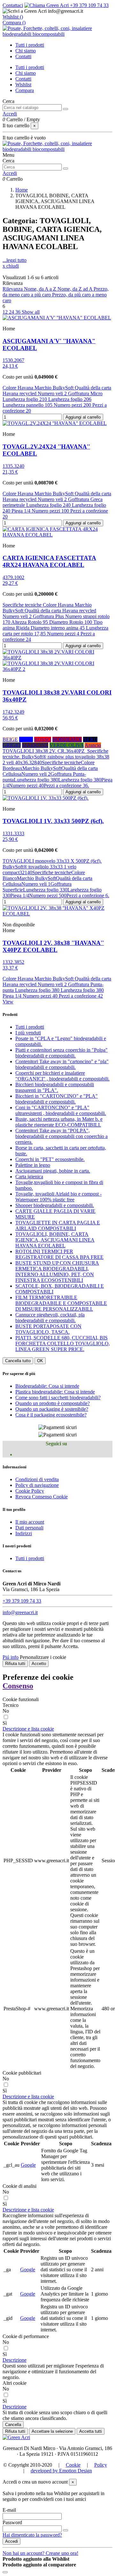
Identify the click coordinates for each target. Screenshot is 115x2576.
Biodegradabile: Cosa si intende (47, 1386)
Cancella (13, 2425)
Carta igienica (29, 1177)
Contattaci (13, 5)
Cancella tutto (18, 1361)
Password (12, 2522)
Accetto (39, 1664)
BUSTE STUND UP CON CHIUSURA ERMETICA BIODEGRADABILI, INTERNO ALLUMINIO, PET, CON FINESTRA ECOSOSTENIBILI (57, 1272)
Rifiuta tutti (15, 1664)
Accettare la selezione (52, 2431)
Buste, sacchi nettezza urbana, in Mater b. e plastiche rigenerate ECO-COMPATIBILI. (59, 1122)
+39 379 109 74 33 (89, 5)
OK (40, 1361)
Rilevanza (13, 289)
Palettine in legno (33, 1165)
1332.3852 (13, 962)
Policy (101, 2465)
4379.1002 (13, 577)
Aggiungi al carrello (83, 417)
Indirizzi (24, 1533)
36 (19, 312)
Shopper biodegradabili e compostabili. (55, 1205)
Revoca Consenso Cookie (42, 1497)
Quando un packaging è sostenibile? (52, 1409)
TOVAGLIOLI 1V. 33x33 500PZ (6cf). (53, 821)
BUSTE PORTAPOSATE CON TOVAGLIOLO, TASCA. (48, 1329)
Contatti (23, 79)
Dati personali (29, 1528)
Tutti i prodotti (30, 67)
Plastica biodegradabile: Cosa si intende (55, 1392)
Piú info (11, 1657)
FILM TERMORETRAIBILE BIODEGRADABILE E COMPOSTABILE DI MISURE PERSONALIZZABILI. (61, 1303)
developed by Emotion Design (61, 2471)
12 (6, 312)
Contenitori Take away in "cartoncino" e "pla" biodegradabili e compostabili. (62, 1064)
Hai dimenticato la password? (32, 2535)
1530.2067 (13, 360)
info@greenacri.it (20, 1612)
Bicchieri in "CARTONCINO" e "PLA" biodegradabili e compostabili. (57, 1099)
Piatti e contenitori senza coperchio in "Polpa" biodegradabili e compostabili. (61, 1053)
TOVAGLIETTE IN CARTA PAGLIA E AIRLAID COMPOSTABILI (58, 1225)
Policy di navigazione (37, 1485)
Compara (25, 90)
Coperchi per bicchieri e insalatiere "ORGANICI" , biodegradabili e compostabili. (62, 1076)
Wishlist (23, 85)
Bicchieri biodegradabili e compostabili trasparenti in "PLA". (55, 1087)
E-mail (9, 2510)
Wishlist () (13, 17)
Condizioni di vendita (37, 1479)
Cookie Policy (30, 1491)
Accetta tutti (91, 2431)
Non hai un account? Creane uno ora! (40, 2553)
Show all (31, 312)
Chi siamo (26, 73)
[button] (28, 1729)
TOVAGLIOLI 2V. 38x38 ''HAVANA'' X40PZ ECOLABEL (53, 946)
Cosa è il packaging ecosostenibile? (51, 1415)
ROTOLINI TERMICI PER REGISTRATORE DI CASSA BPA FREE (59, 1254)
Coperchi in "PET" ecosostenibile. (50, 1159)
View (8, 1002)
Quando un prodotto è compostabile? (53, 1403)
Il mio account (30, 1522)
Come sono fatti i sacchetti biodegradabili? (58, 1398)
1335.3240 (13, 466)
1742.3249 (13, 712)
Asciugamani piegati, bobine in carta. (53, 1171)
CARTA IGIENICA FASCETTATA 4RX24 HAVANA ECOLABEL (49, 561)
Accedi (11, 2541)
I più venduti (28, 1033)
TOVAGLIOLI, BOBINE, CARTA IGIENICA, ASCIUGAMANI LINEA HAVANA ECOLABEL (55, 1240)
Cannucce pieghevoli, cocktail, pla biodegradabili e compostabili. (50, 1318)
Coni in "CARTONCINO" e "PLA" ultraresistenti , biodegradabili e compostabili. (61, 1110)
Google (28, 2165)
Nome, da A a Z (41, 289)
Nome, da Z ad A (76, 289)
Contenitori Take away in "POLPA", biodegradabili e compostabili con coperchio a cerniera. (61, 1136)
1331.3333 (13, 833)
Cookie (73, 2465)
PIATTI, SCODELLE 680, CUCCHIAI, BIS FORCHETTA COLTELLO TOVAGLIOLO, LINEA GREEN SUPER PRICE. (63, 1343)
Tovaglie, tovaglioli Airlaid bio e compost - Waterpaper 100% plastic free (58, 1197)
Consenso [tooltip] (18, 1686)
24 (12, 312)
